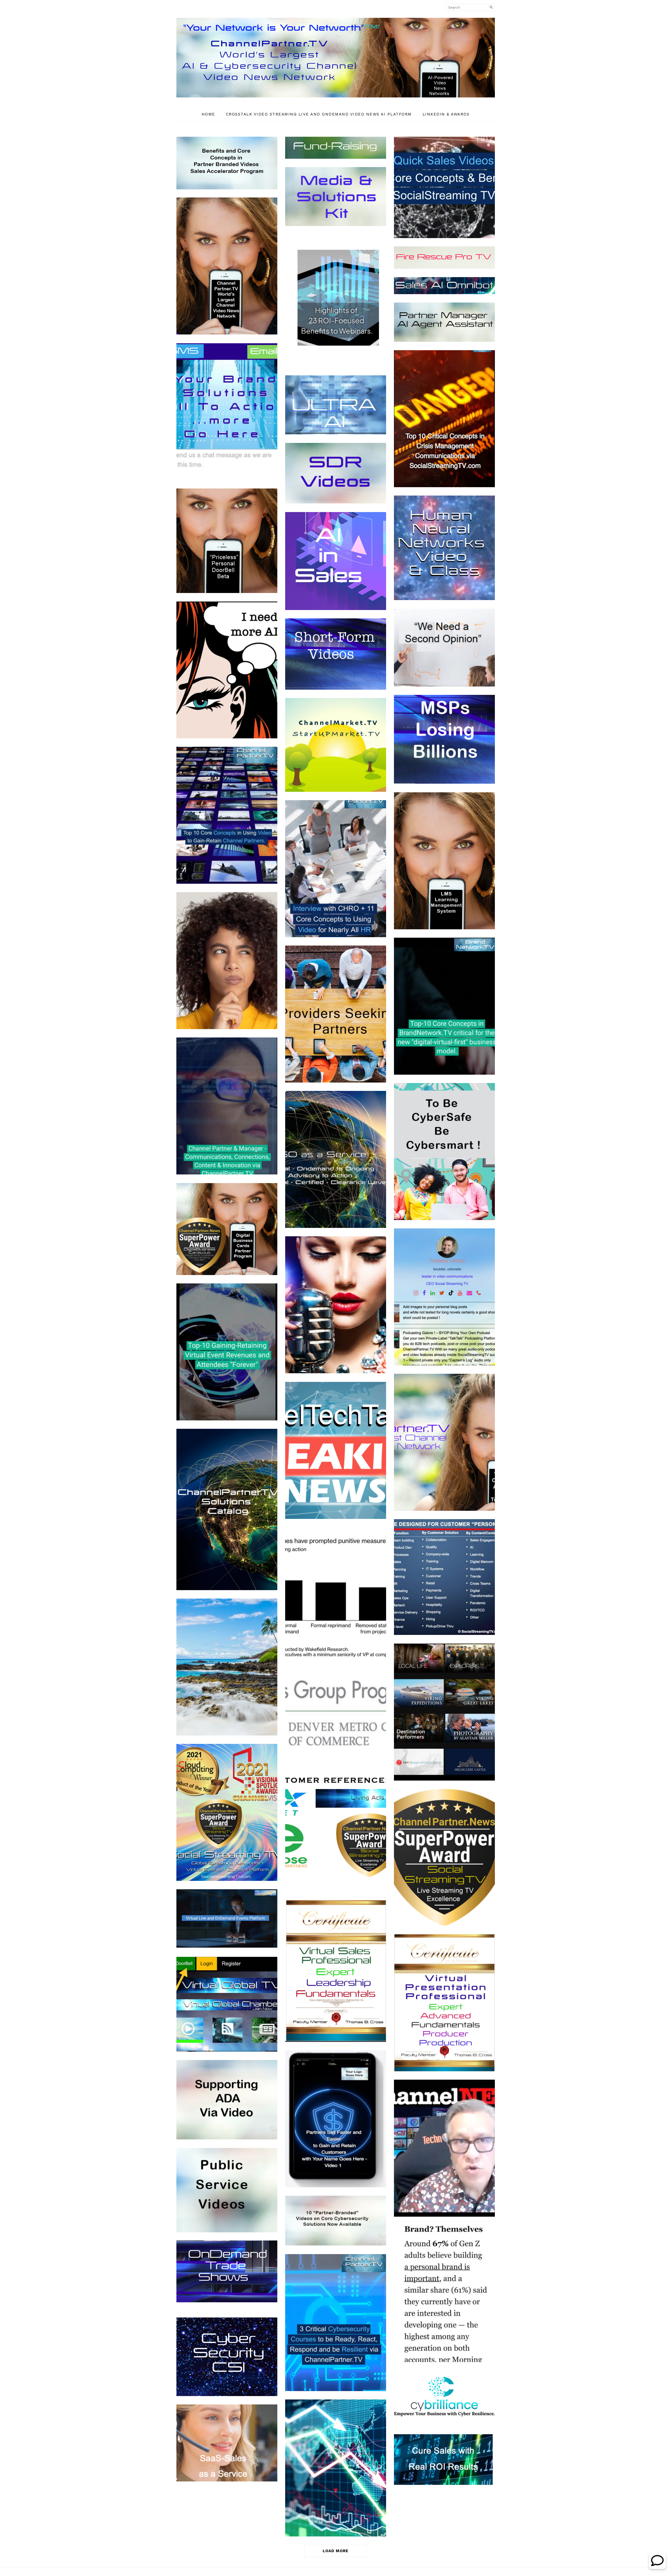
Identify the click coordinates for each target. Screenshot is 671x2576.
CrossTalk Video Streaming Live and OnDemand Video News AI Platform (319, 114)
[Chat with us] (657, 2567)
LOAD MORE (335, 2551)
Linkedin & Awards (446, 114)
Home (208, 114)
